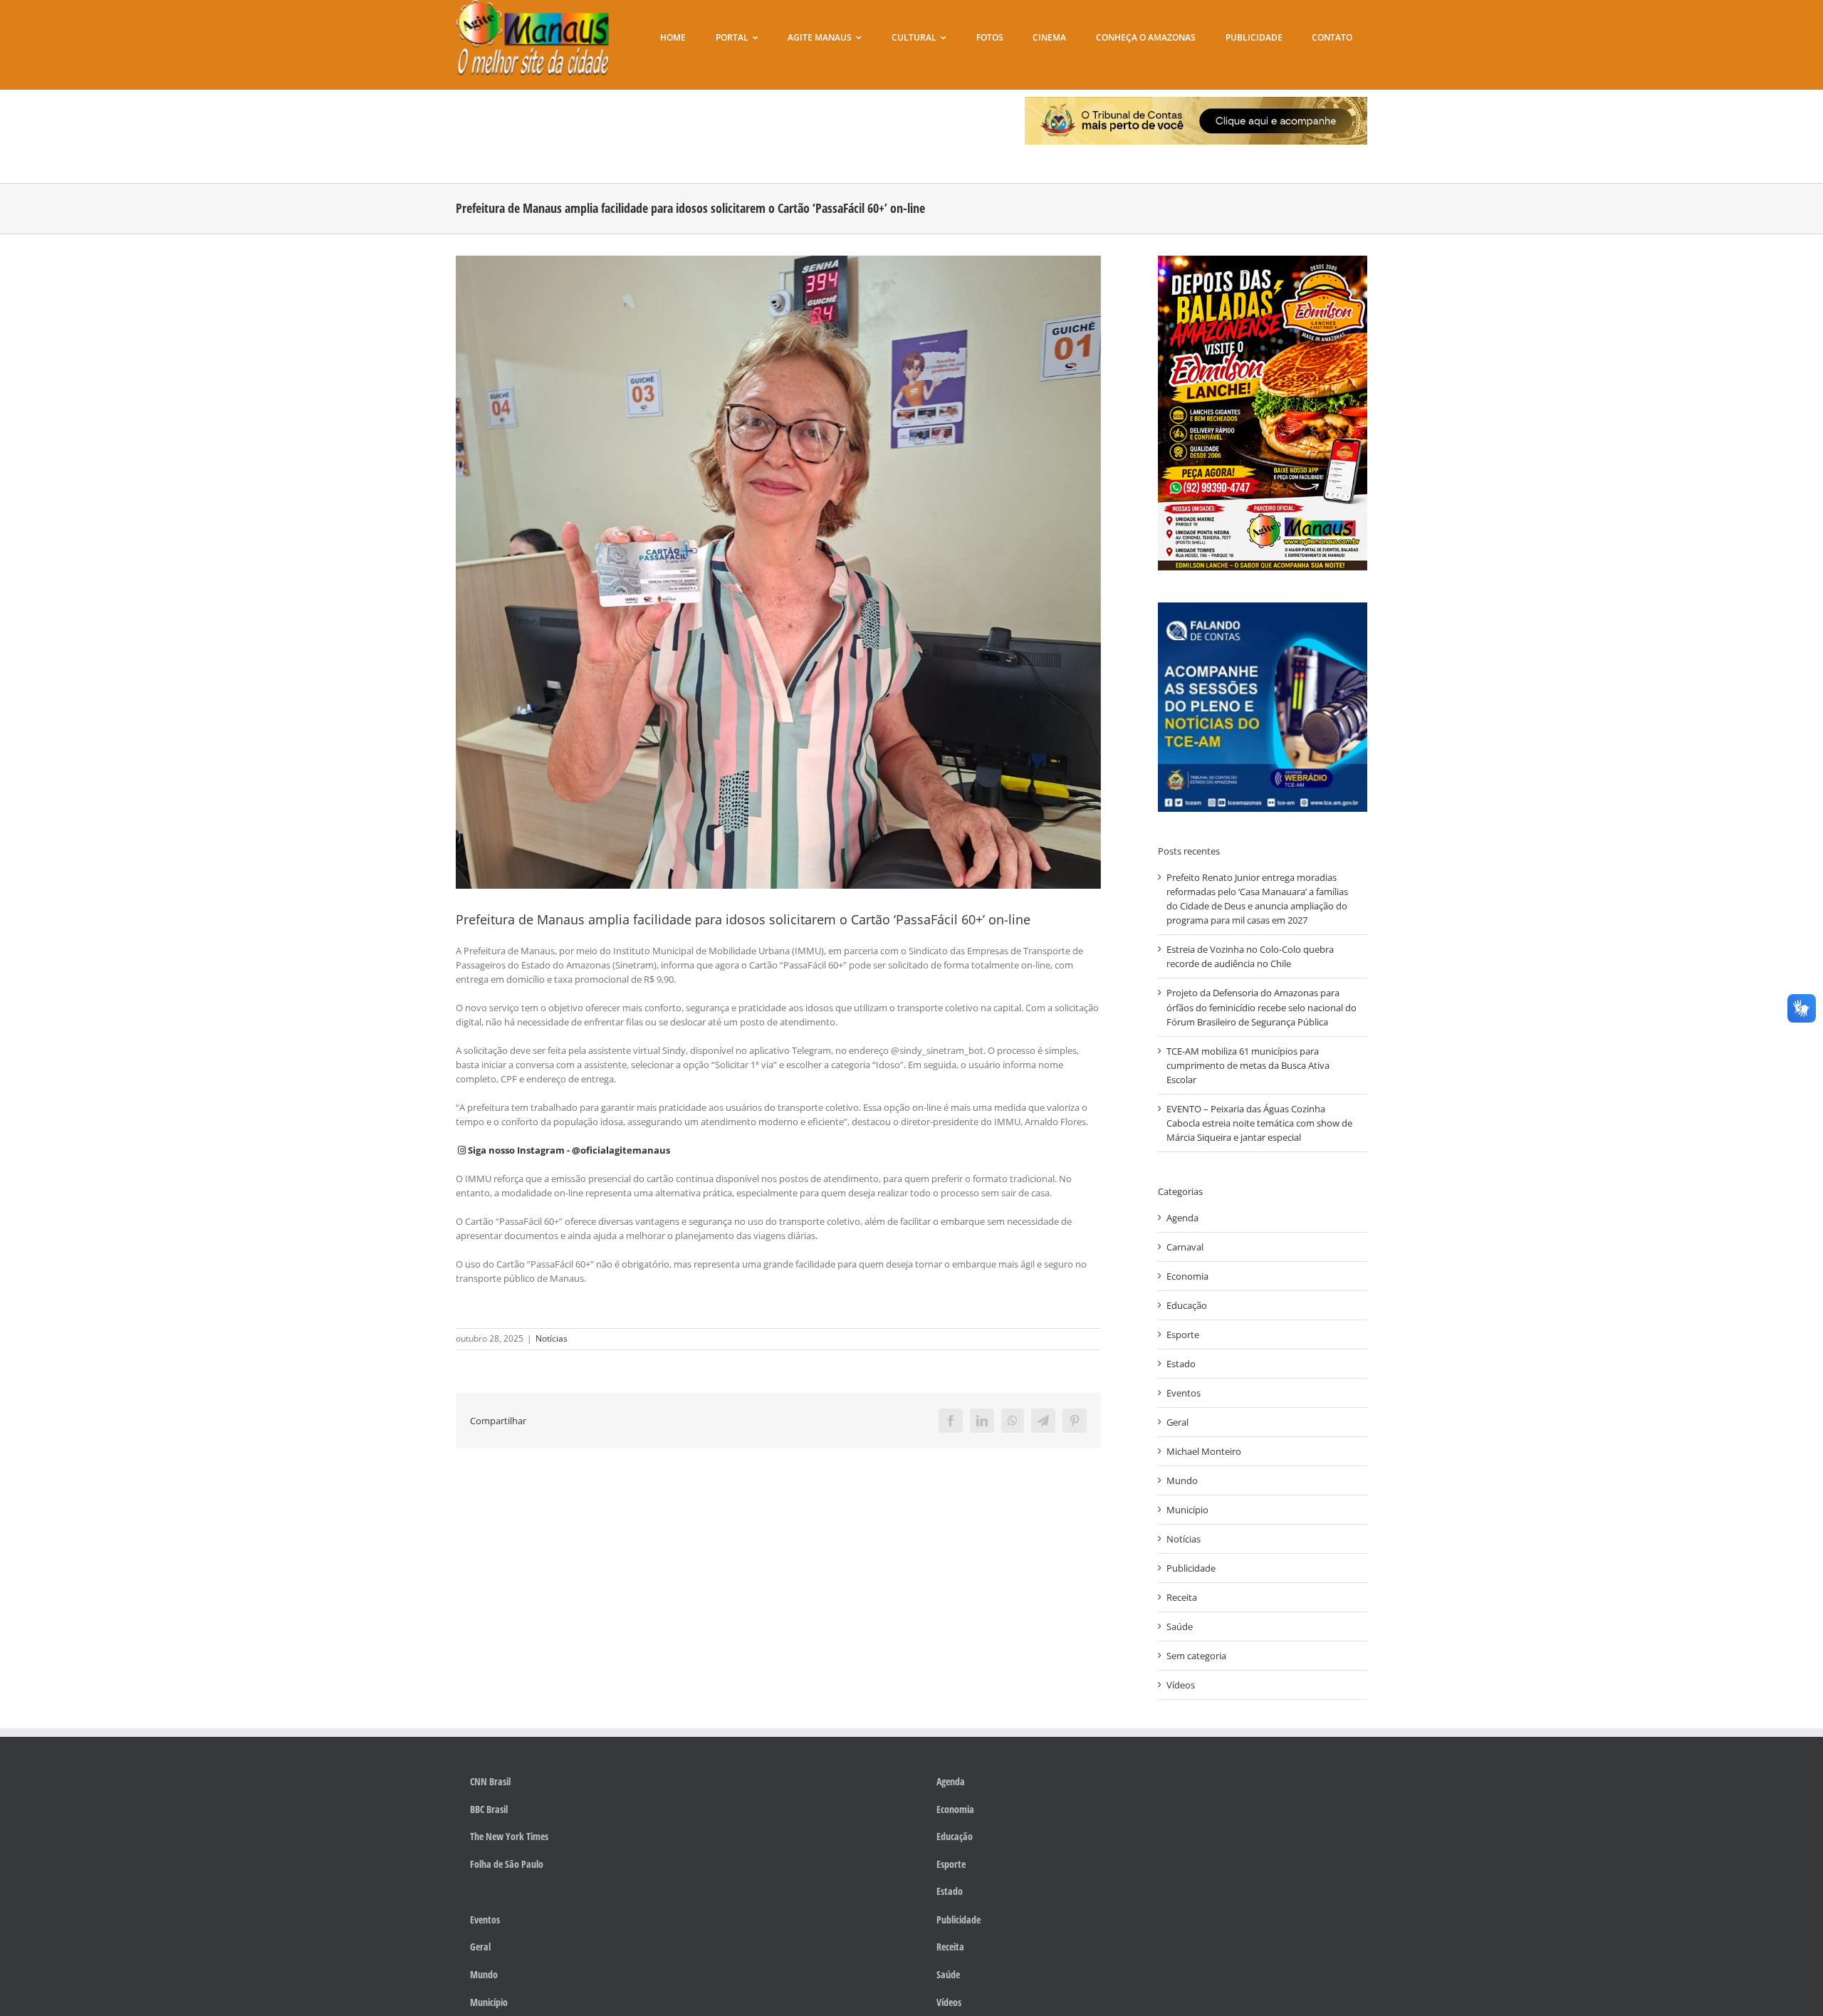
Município (1187, 1510)
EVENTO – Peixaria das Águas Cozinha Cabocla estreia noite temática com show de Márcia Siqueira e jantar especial (1259, 1123)
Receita (1182, 1597)
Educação (1187, 1305)
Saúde (1180, 1626)
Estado (1181, 1364)
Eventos (1184, 1393)
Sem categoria (1196, 1656)
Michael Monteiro (1204, 1451)
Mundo (1182, 1480)
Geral (1177, 1422)
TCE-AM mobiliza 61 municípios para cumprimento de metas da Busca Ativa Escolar (1248, 1065)
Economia (1187, 1276)
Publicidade (1191, 1568)
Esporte (1183, 1335)
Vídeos (1181, 1685)
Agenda (1182, 1218)
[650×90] (1196, 101)
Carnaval (1185, 1247)
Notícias (552, 1338)
